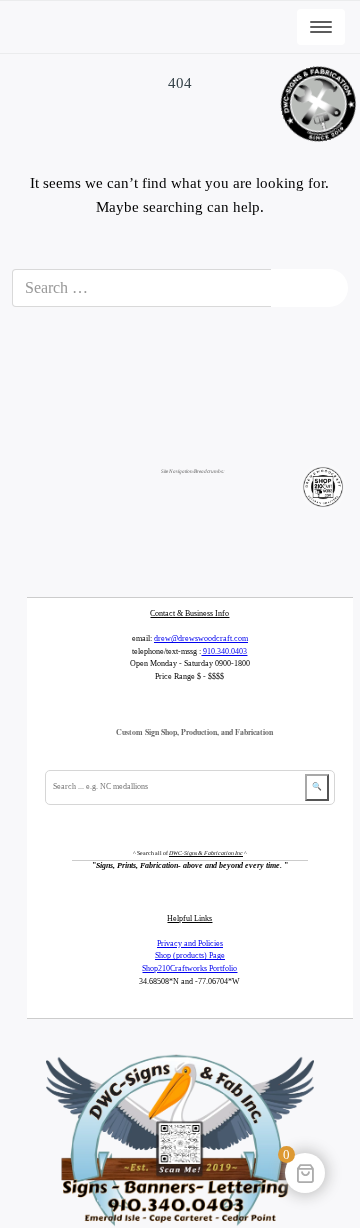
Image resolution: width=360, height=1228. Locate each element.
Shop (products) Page (190, 955)
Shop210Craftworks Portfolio (189, 968)
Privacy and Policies (190, 943)
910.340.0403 (224, 651)
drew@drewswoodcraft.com (201, 638)
